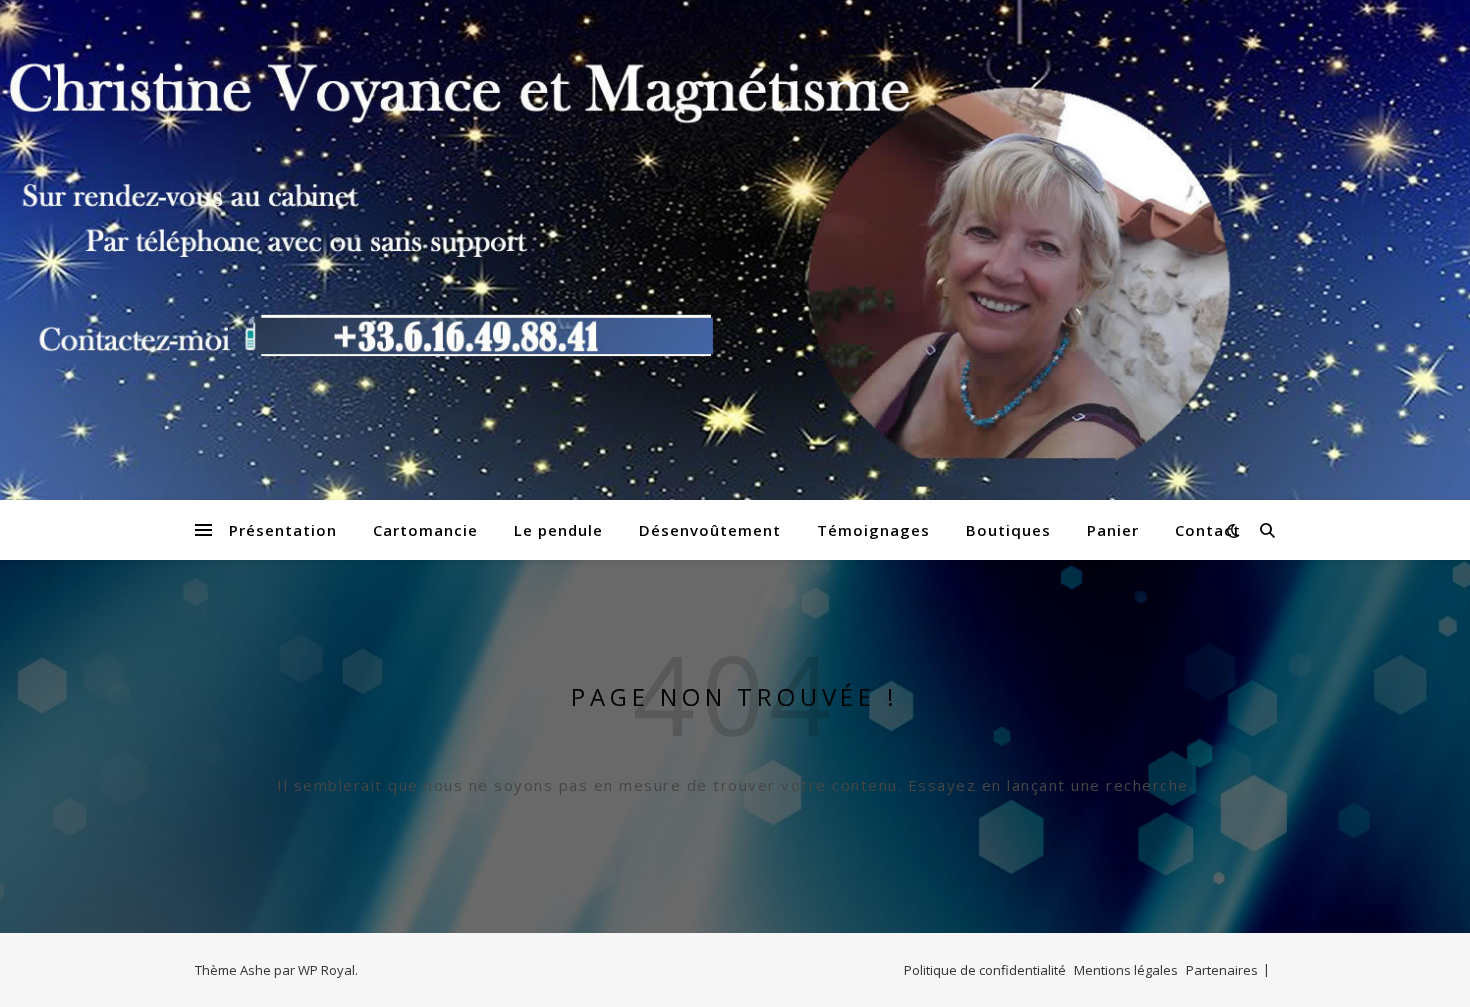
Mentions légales (1126, 970)
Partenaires (1222, 970)
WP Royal (326, 970)
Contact (1208, 530)
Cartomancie (425, 530)
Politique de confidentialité (985, 970)
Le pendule (558, 530)
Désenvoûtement (710, 530)
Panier (1113, 530)
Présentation (283, 530)
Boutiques (1008, 530)
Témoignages (873, 530)
